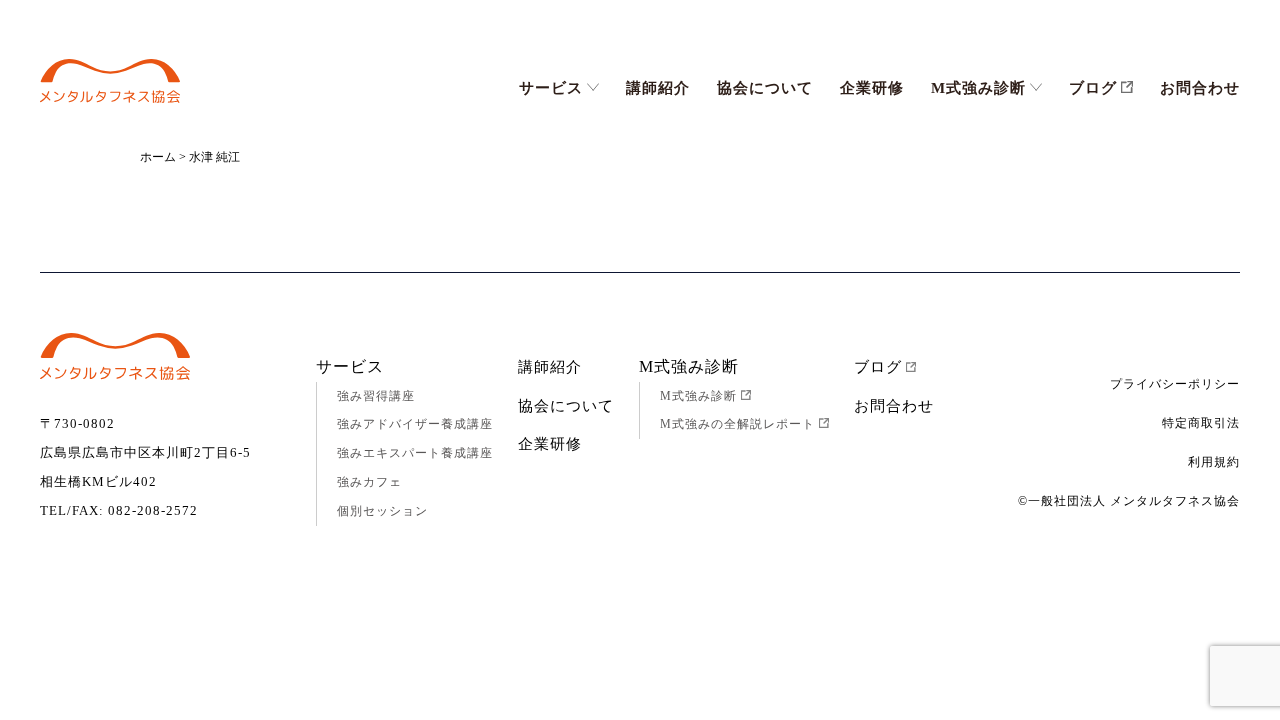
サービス (551, 88)
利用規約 (1214, 462)
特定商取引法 (1201, 423)
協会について (765, 88)
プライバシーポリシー (1175, 384)
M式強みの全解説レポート (737, 424)
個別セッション (382, 511)
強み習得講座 (376, 396)
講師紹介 (658, 88)
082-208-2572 (153, 510)
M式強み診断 (978, 88)
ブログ (1093, 88)
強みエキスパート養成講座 (415, 453)
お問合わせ (1200, 88)
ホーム (158, 157)
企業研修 (872, 88)
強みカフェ (369, 482)
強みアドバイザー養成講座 (415, 424)
